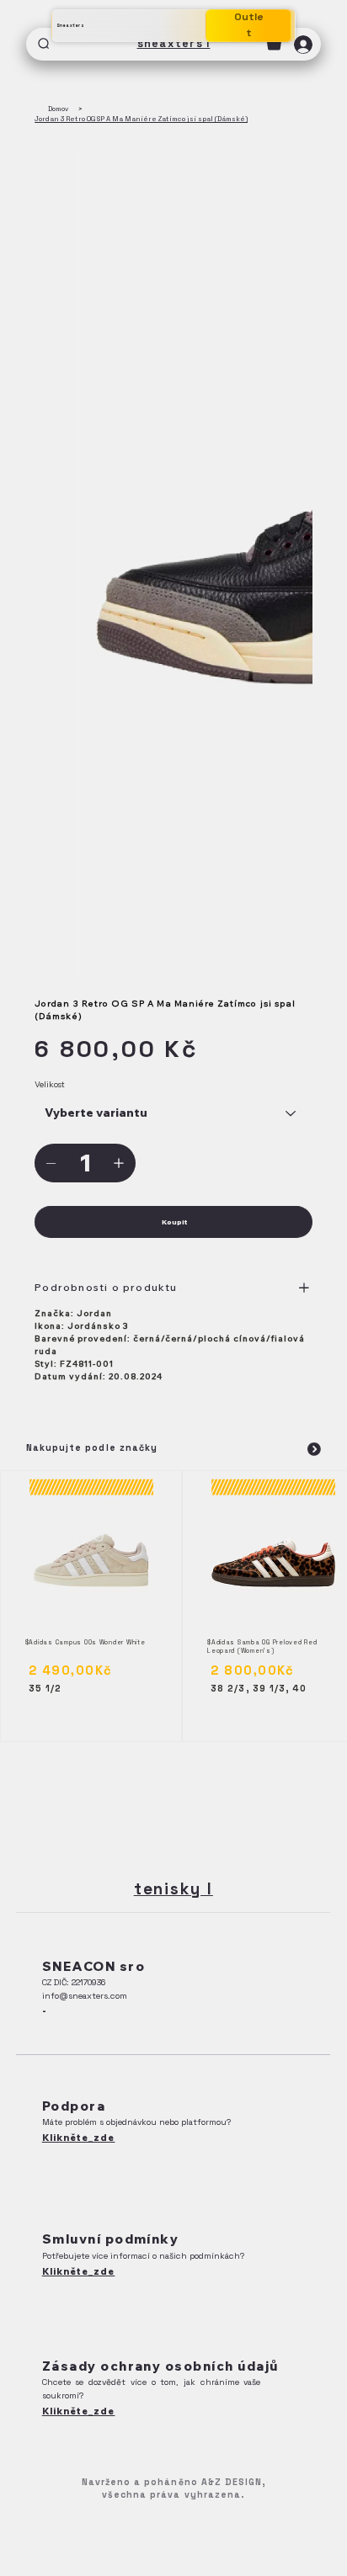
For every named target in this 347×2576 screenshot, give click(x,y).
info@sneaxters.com (85, 1996)
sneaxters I (174, 44)
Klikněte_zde (79, 2138)
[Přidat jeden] (119, 1163)
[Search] (44, 44)
